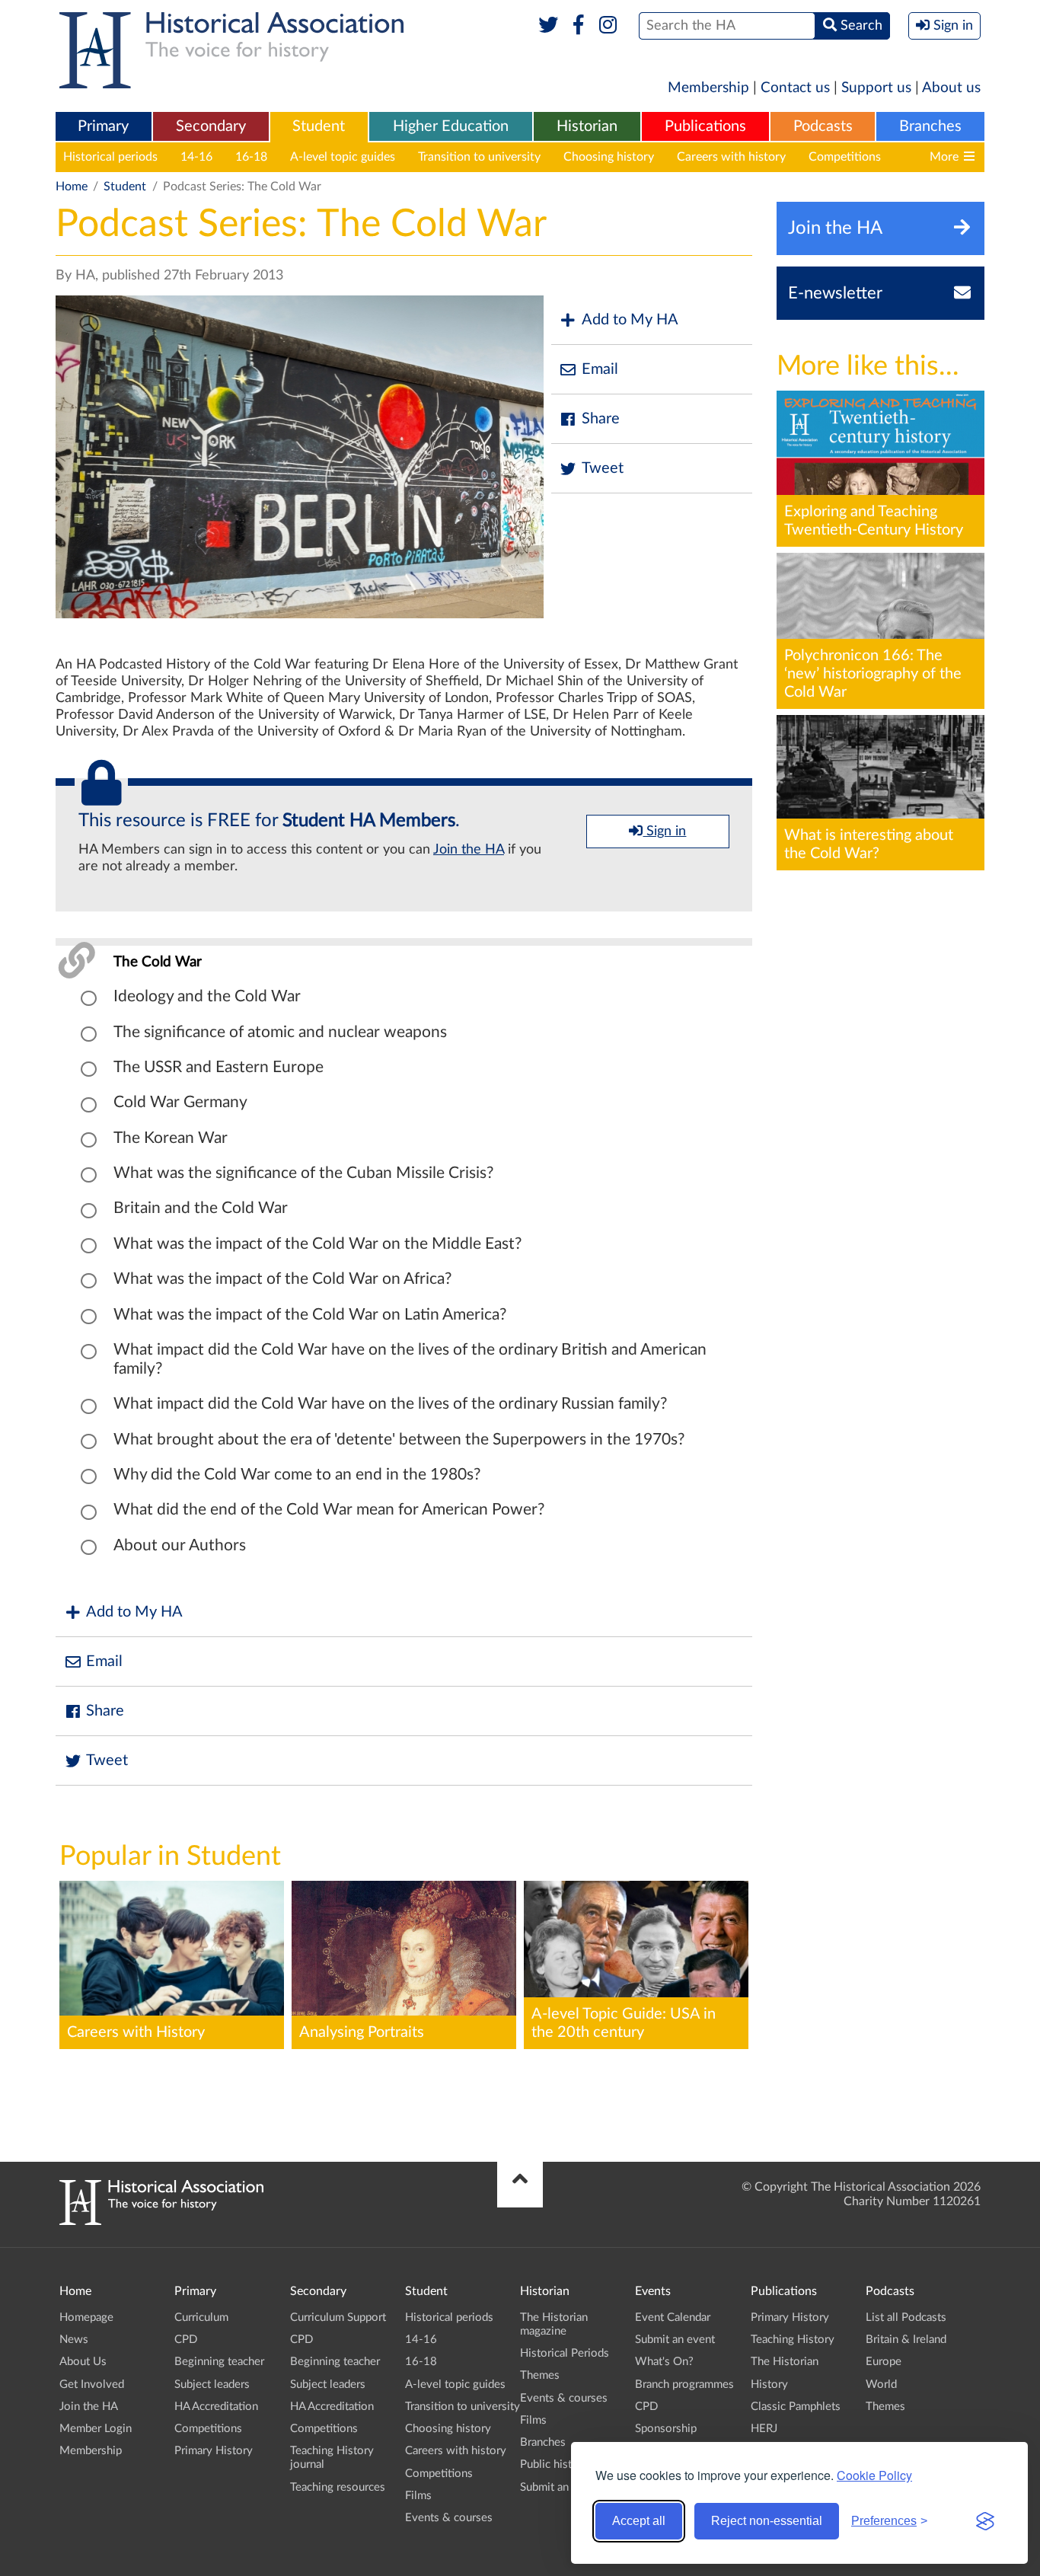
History (769, 2384)
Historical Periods (565, 2353)
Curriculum (201, 2317)
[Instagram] (609, 26)
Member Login (96, 2429)
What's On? (664, 2362)
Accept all (639, 2521)
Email (600, 369)
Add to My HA (630, 320)
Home (72, 187)
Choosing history (609, 157)
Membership (708, 88)
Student (319, 126)
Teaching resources (338, 2487)
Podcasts (823, 126)
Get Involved (92, 2384)
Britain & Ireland (906, 2340)
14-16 (196, 157)
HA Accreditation (216, 2407)
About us (951, 88)
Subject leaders (212, 2384)
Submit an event (560, 2487)
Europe (884, 2362)
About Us (83, 2362)
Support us (876, 88)
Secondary (211, 126)
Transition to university (479, 157)
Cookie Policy (874, 2475)
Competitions (845, 157)
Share (601, 419)
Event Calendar (673, 2317)
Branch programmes (684, 2384)
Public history (554, 2464)
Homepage (86, 2317)
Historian (587, 126)
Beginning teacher (219, 2362)
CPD (186, 2340)
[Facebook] (578, 26)
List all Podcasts (906, 2317)
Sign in (664, 832)
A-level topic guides (343, 157)
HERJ (764, 2429)
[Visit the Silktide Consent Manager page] (985, 2521)
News (74, 2340)
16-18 (251, 157)
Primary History (214, 2451)
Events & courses (449, 2518)
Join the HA (469, 850)
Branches (930, 126)
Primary (103, 126)
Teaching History (793, 2340)
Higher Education (451, 126)
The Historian (785, 2362)
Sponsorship (666, 2429)
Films (418, 2496)
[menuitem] (104, 127)
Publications (705, 126)
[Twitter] (549, 26)
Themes (540, 2375)
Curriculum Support (338, 2317)
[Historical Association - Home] (161, 2221)
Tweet (603, 468)
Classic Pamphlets (796, 2407)
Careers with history (731, 157)
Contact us (795, 88)
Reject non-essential (767, 2521)
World (881, 2384)
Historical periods (110, 157)
